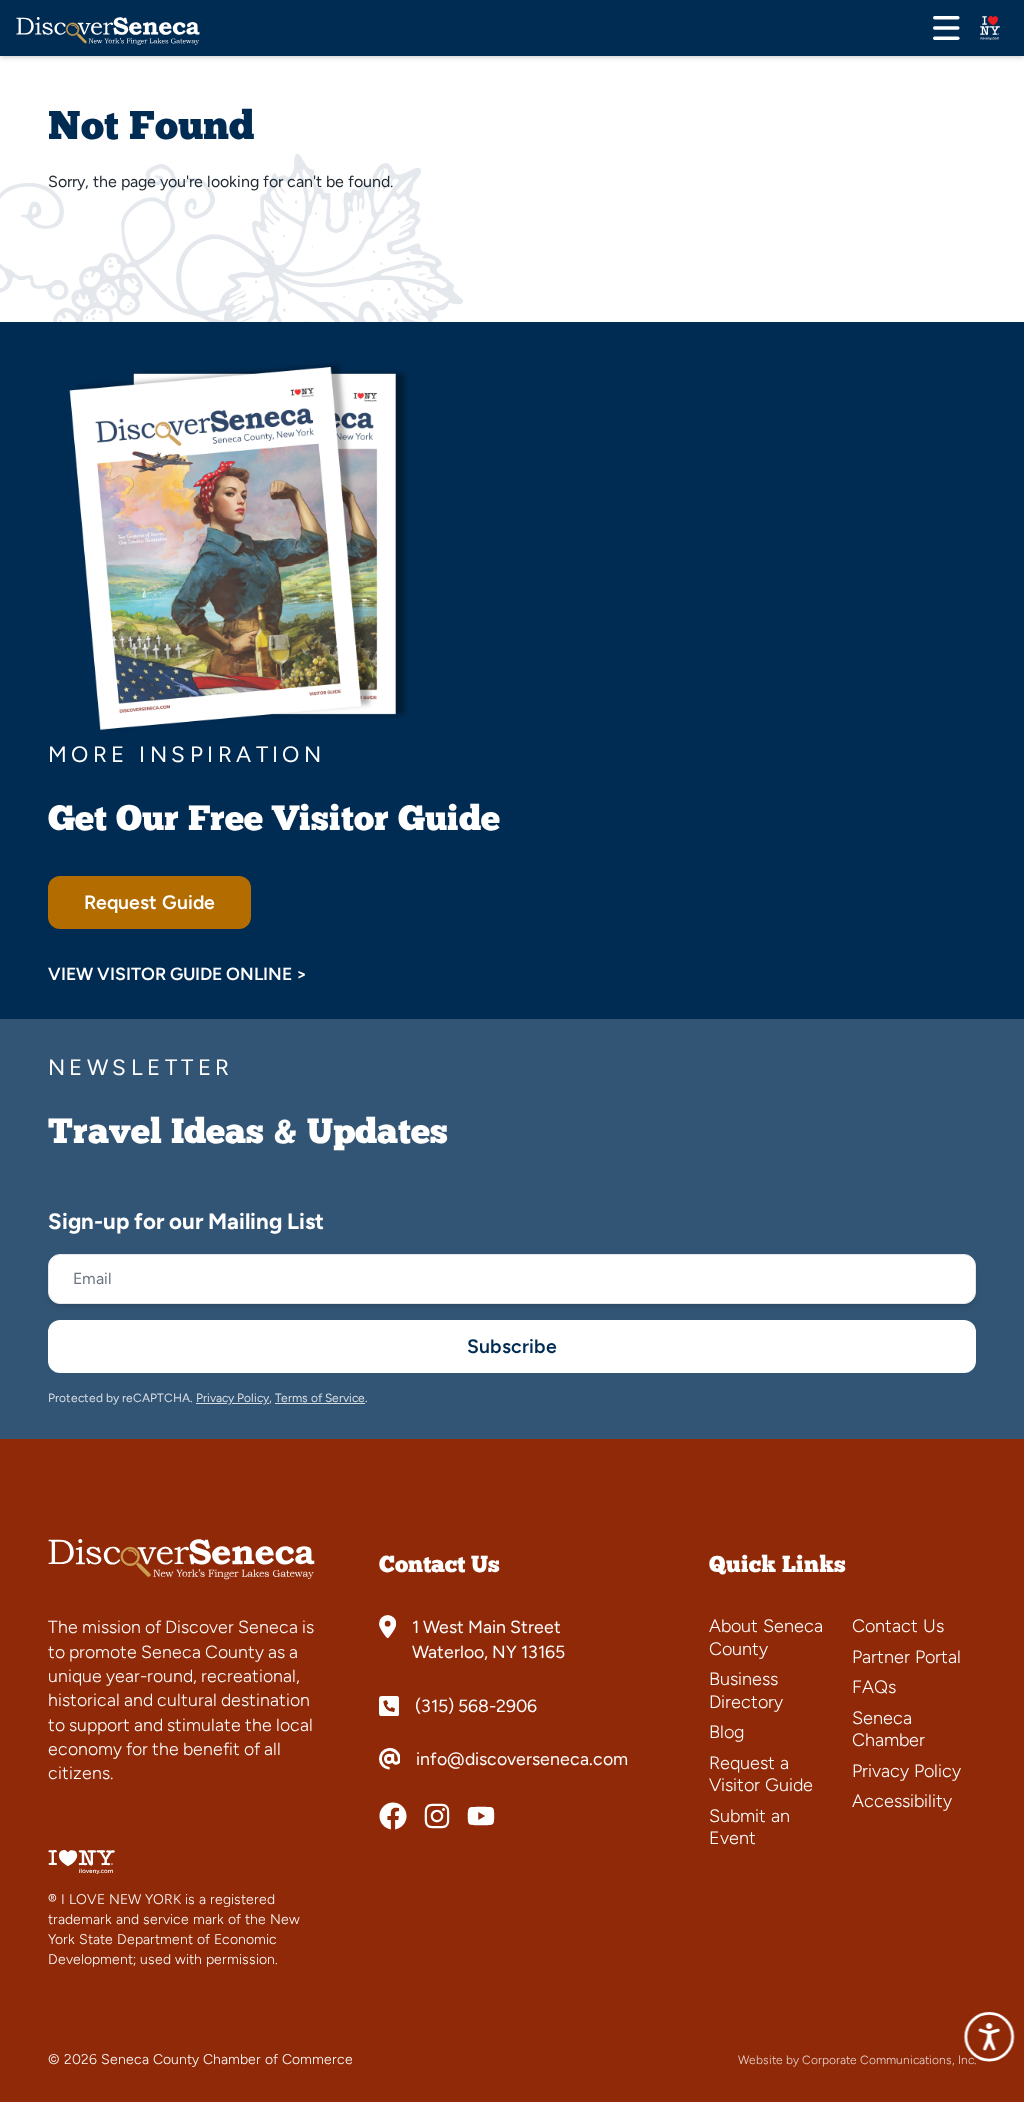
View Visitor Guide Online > (177, 973)
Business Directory (746, 1690)
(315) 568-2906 (476, 1706)
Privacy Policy (232, 1398)
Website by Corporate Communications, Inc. (857, 2060)
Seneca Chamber (888, 1729)
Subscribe (512, 1346)
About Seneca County (766, 1637)
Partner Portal (906, 1657)
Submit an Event (749, 1827)
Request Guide (149, 902)
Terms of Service (320, 1398)
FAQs (874, 1687)
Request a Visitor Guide (761, 1774)
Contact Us (898, 1626)
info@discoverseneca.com (522, 1759)
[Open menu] (946, 28)
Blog (726, 1732)
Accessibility (902, 1801)
